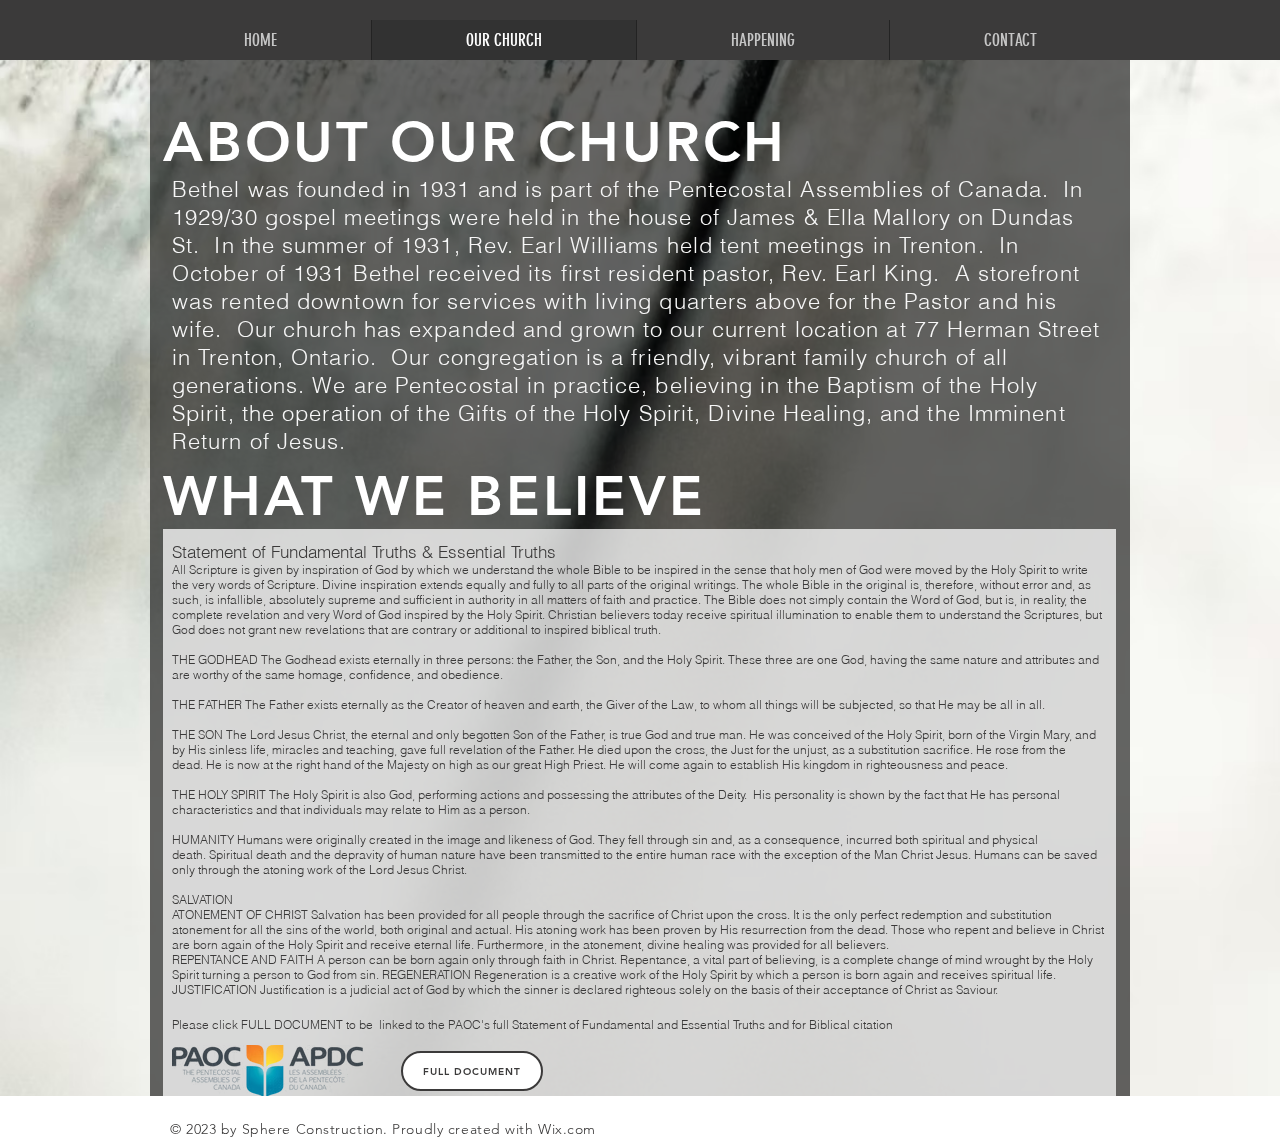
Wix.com (567, 1129)
